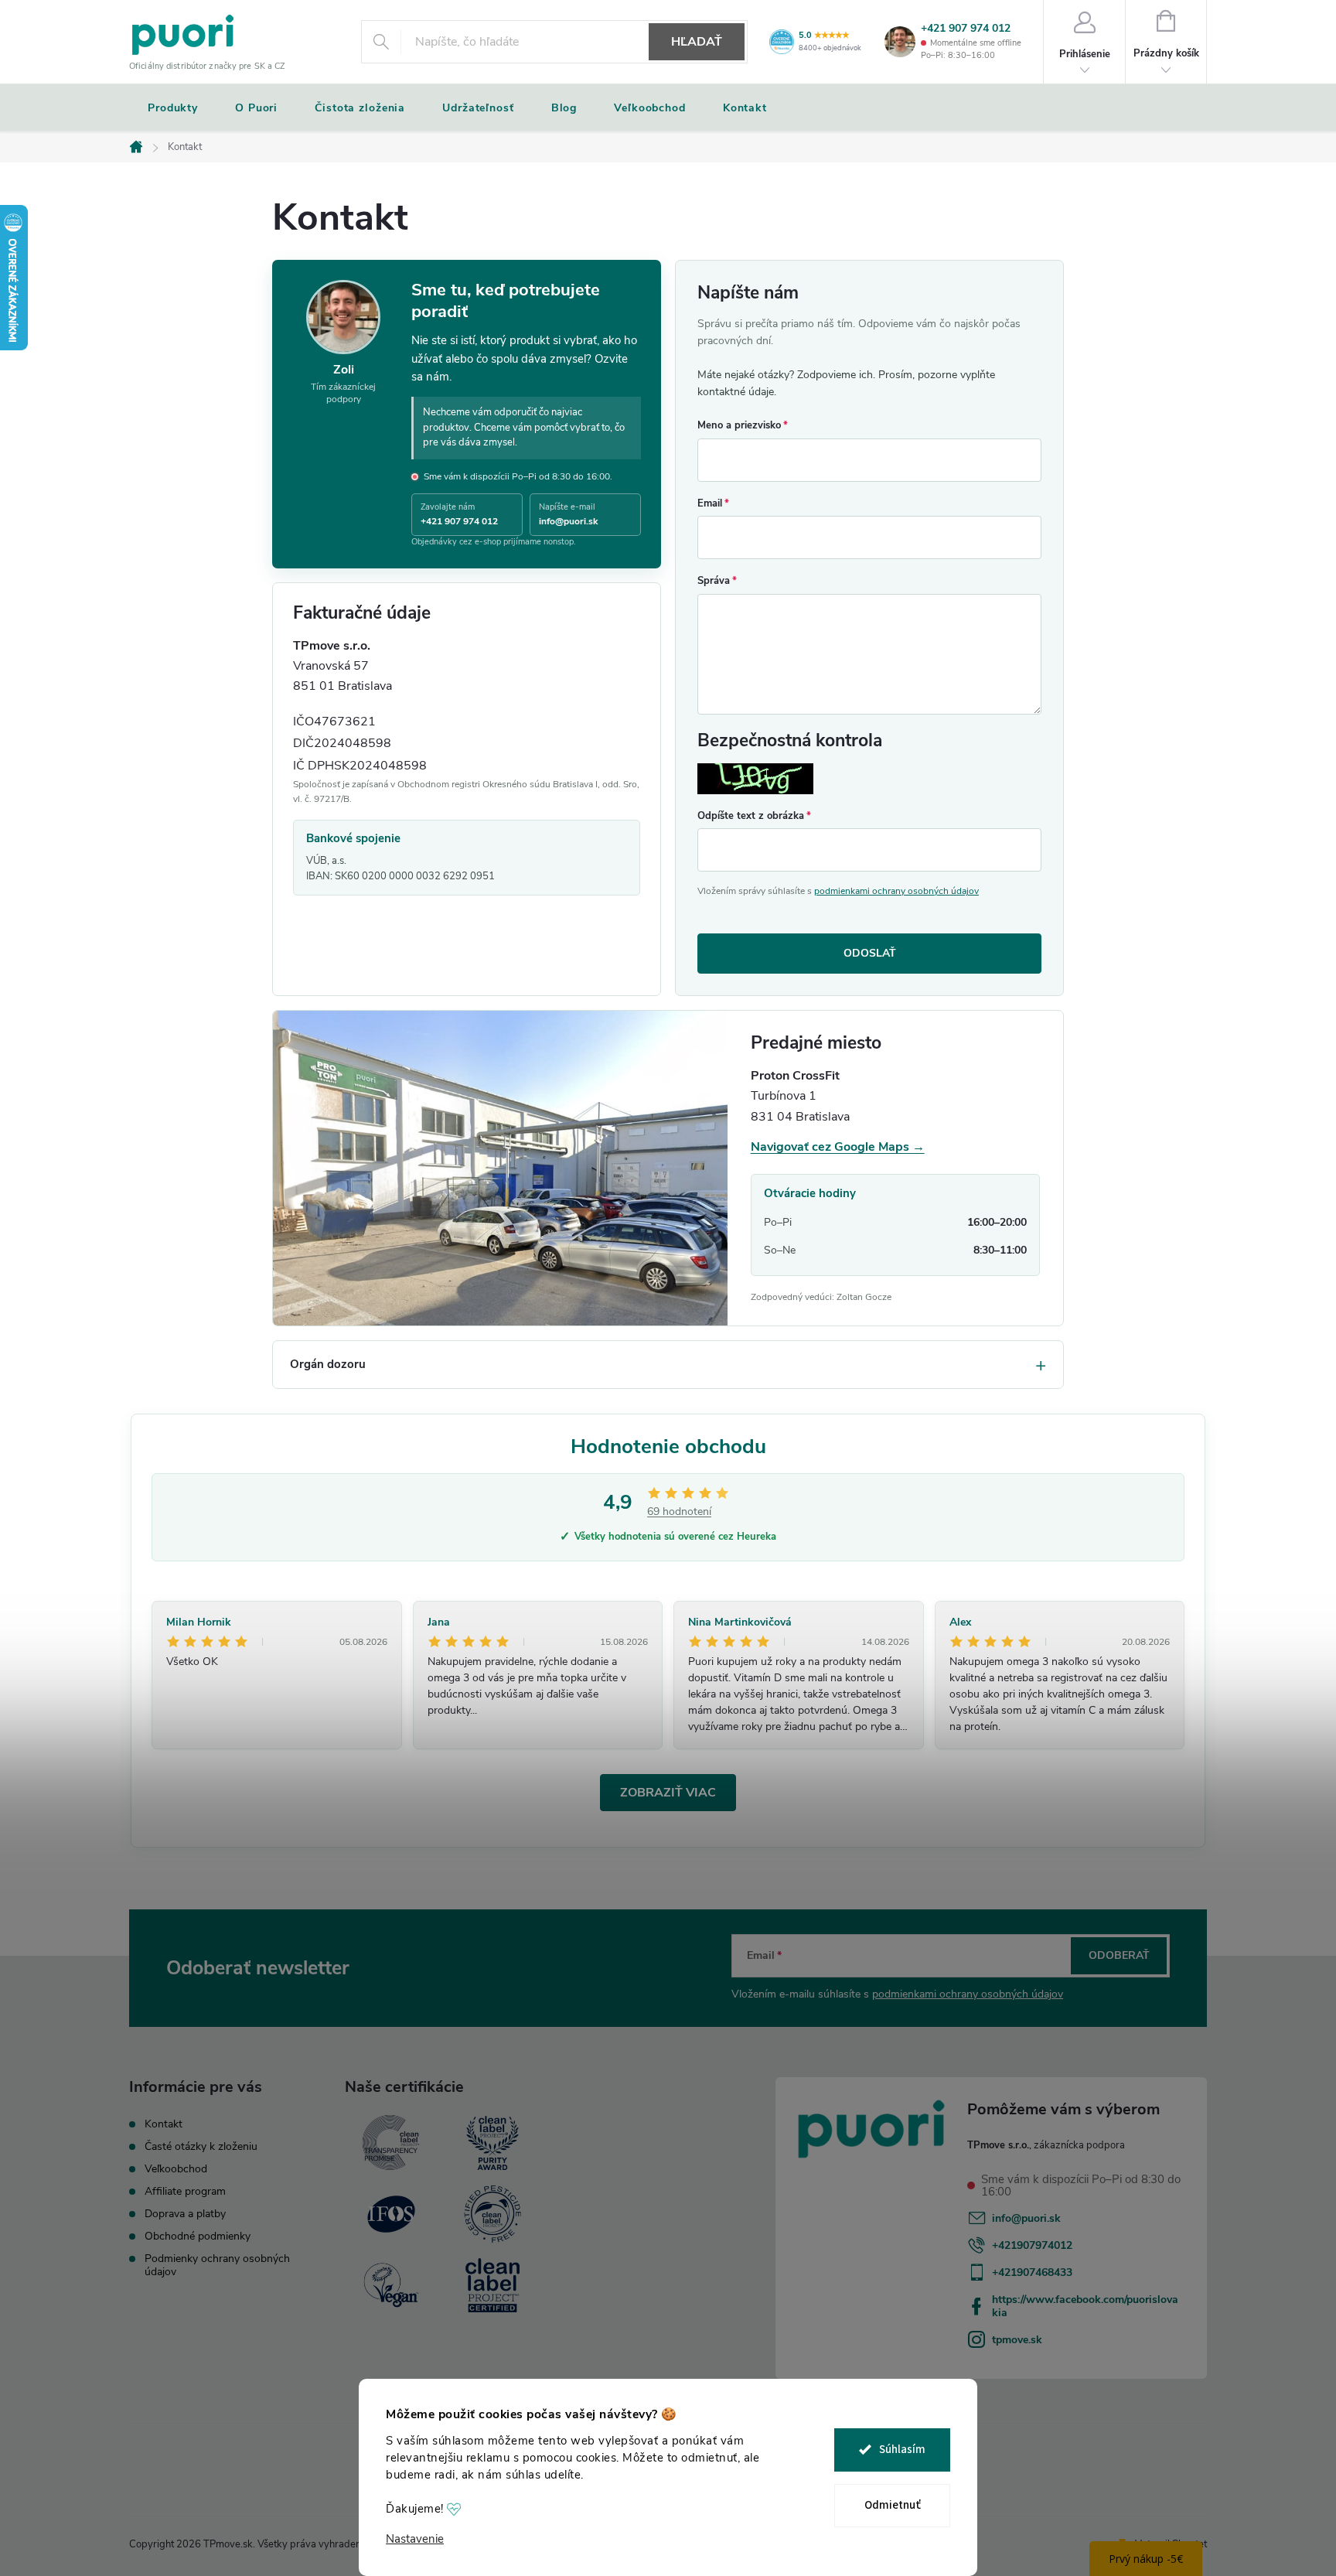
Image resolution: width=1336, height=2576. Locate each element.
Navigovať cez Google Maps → (838, 1147)
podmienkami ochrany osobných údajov (896, 891)
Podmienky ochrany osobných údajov (217, 2265)
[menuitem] (173, 108)
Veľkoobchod (176, 2169)
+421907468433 (1032, 2272)
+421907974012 (1032, 2245)
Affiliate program (185, 2191)
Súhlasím (902, 2450)
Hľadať (697, 42)
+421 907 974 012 (966, 29)
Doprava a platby (185, 2214)
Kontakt (164, 2124)
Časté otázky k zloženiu (201, 2146)
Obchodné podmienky (198, 2236)
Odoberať (1119, 1955)
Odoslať (870, 953)
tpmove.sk (1017, 2340)
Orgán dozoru (328, 1364)
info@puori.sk (1026, 2218)
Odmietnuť (893, 2505)
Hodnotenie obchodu (668, 1447)
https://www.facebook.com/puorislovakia (1085, 2306)
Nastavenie (415, 2539)
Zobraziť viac (668, 1793)
